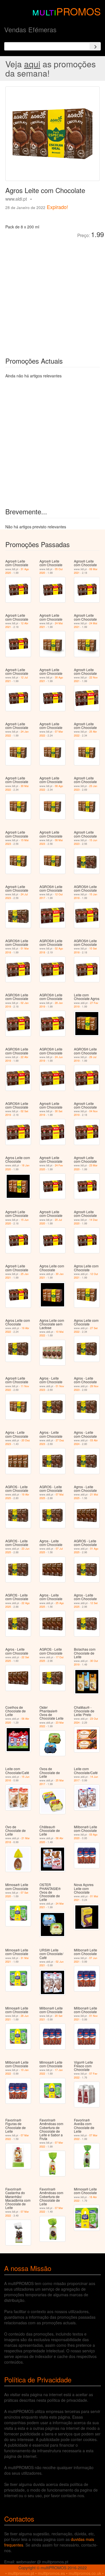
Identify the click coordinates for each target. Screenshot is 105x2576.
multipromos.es (51, 2573)
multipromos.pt (21, 2573)
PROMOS (79, 11)
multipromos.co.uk (85, 2573)
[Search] (95, 46)
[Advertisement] (53, 293)
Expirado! (57, 207)
